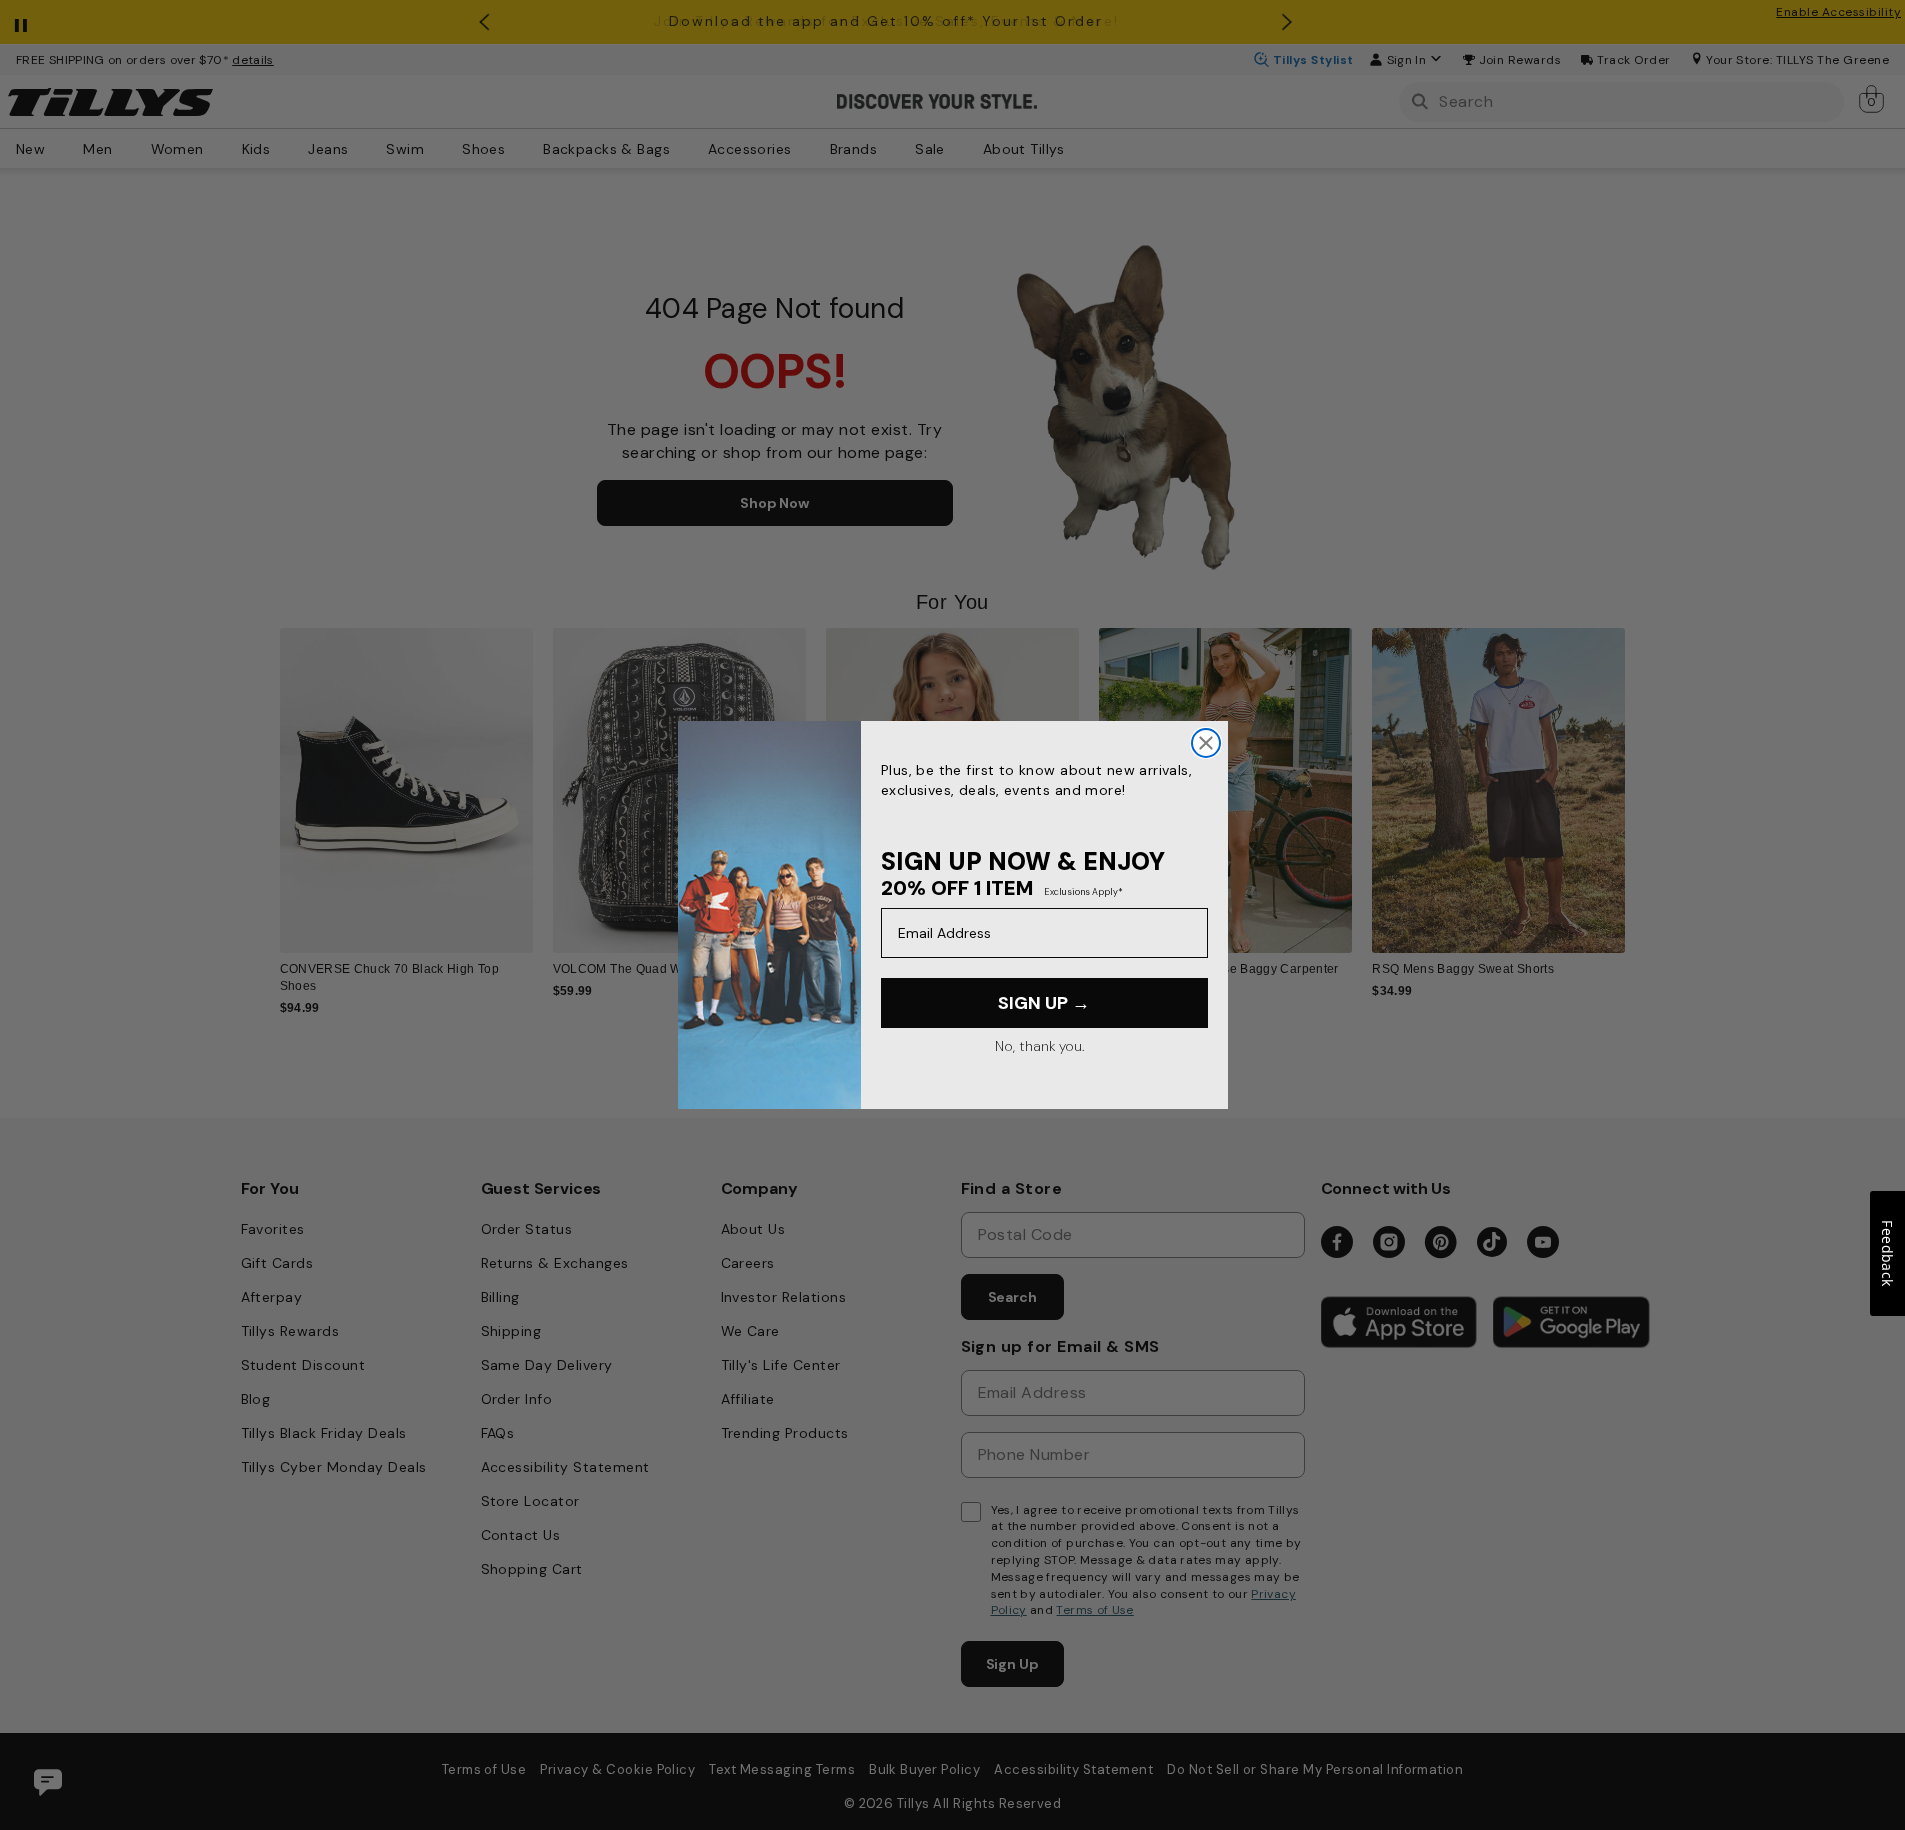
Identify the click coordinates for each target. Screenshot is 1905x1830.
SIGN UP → (1044, 1003)
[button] (1638, 776)
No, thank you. (1039, 1046)
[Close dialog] (1206, 743)
